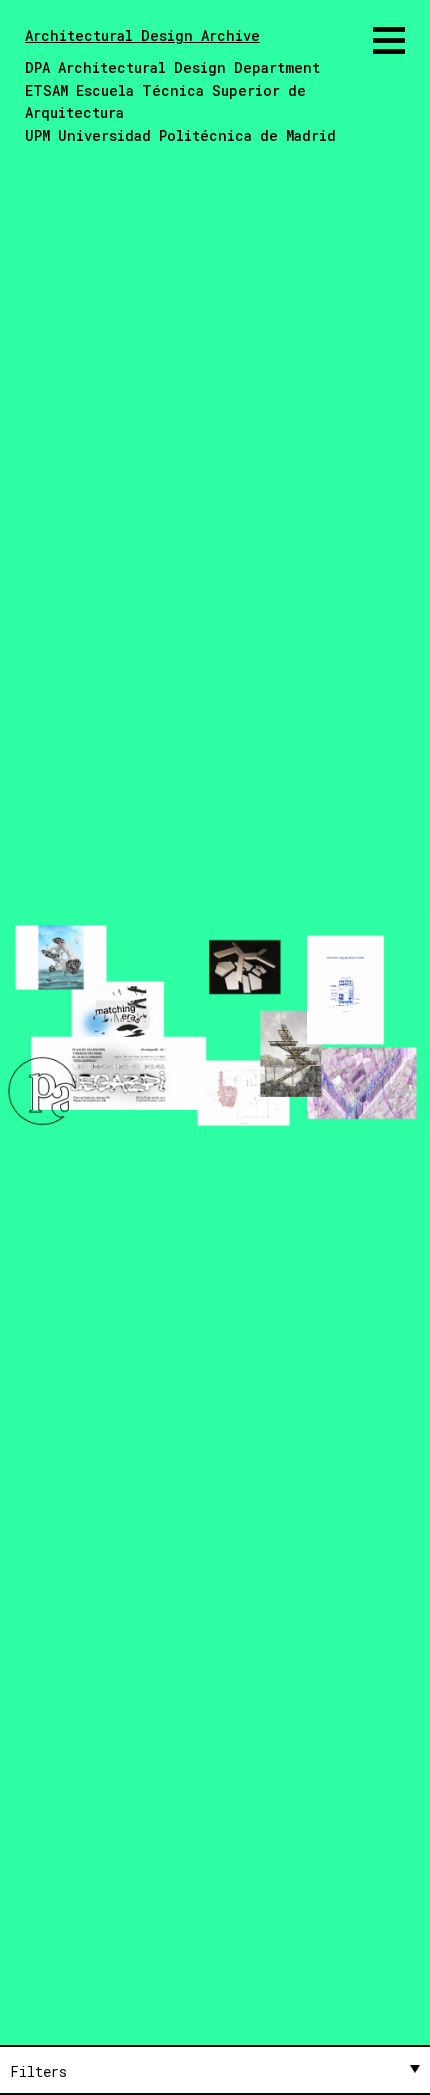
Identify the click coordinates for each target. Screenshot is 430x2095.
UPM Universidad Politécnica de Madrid (180, 135)
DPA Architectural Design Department (172, 67)
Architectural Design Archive (142, 35)
